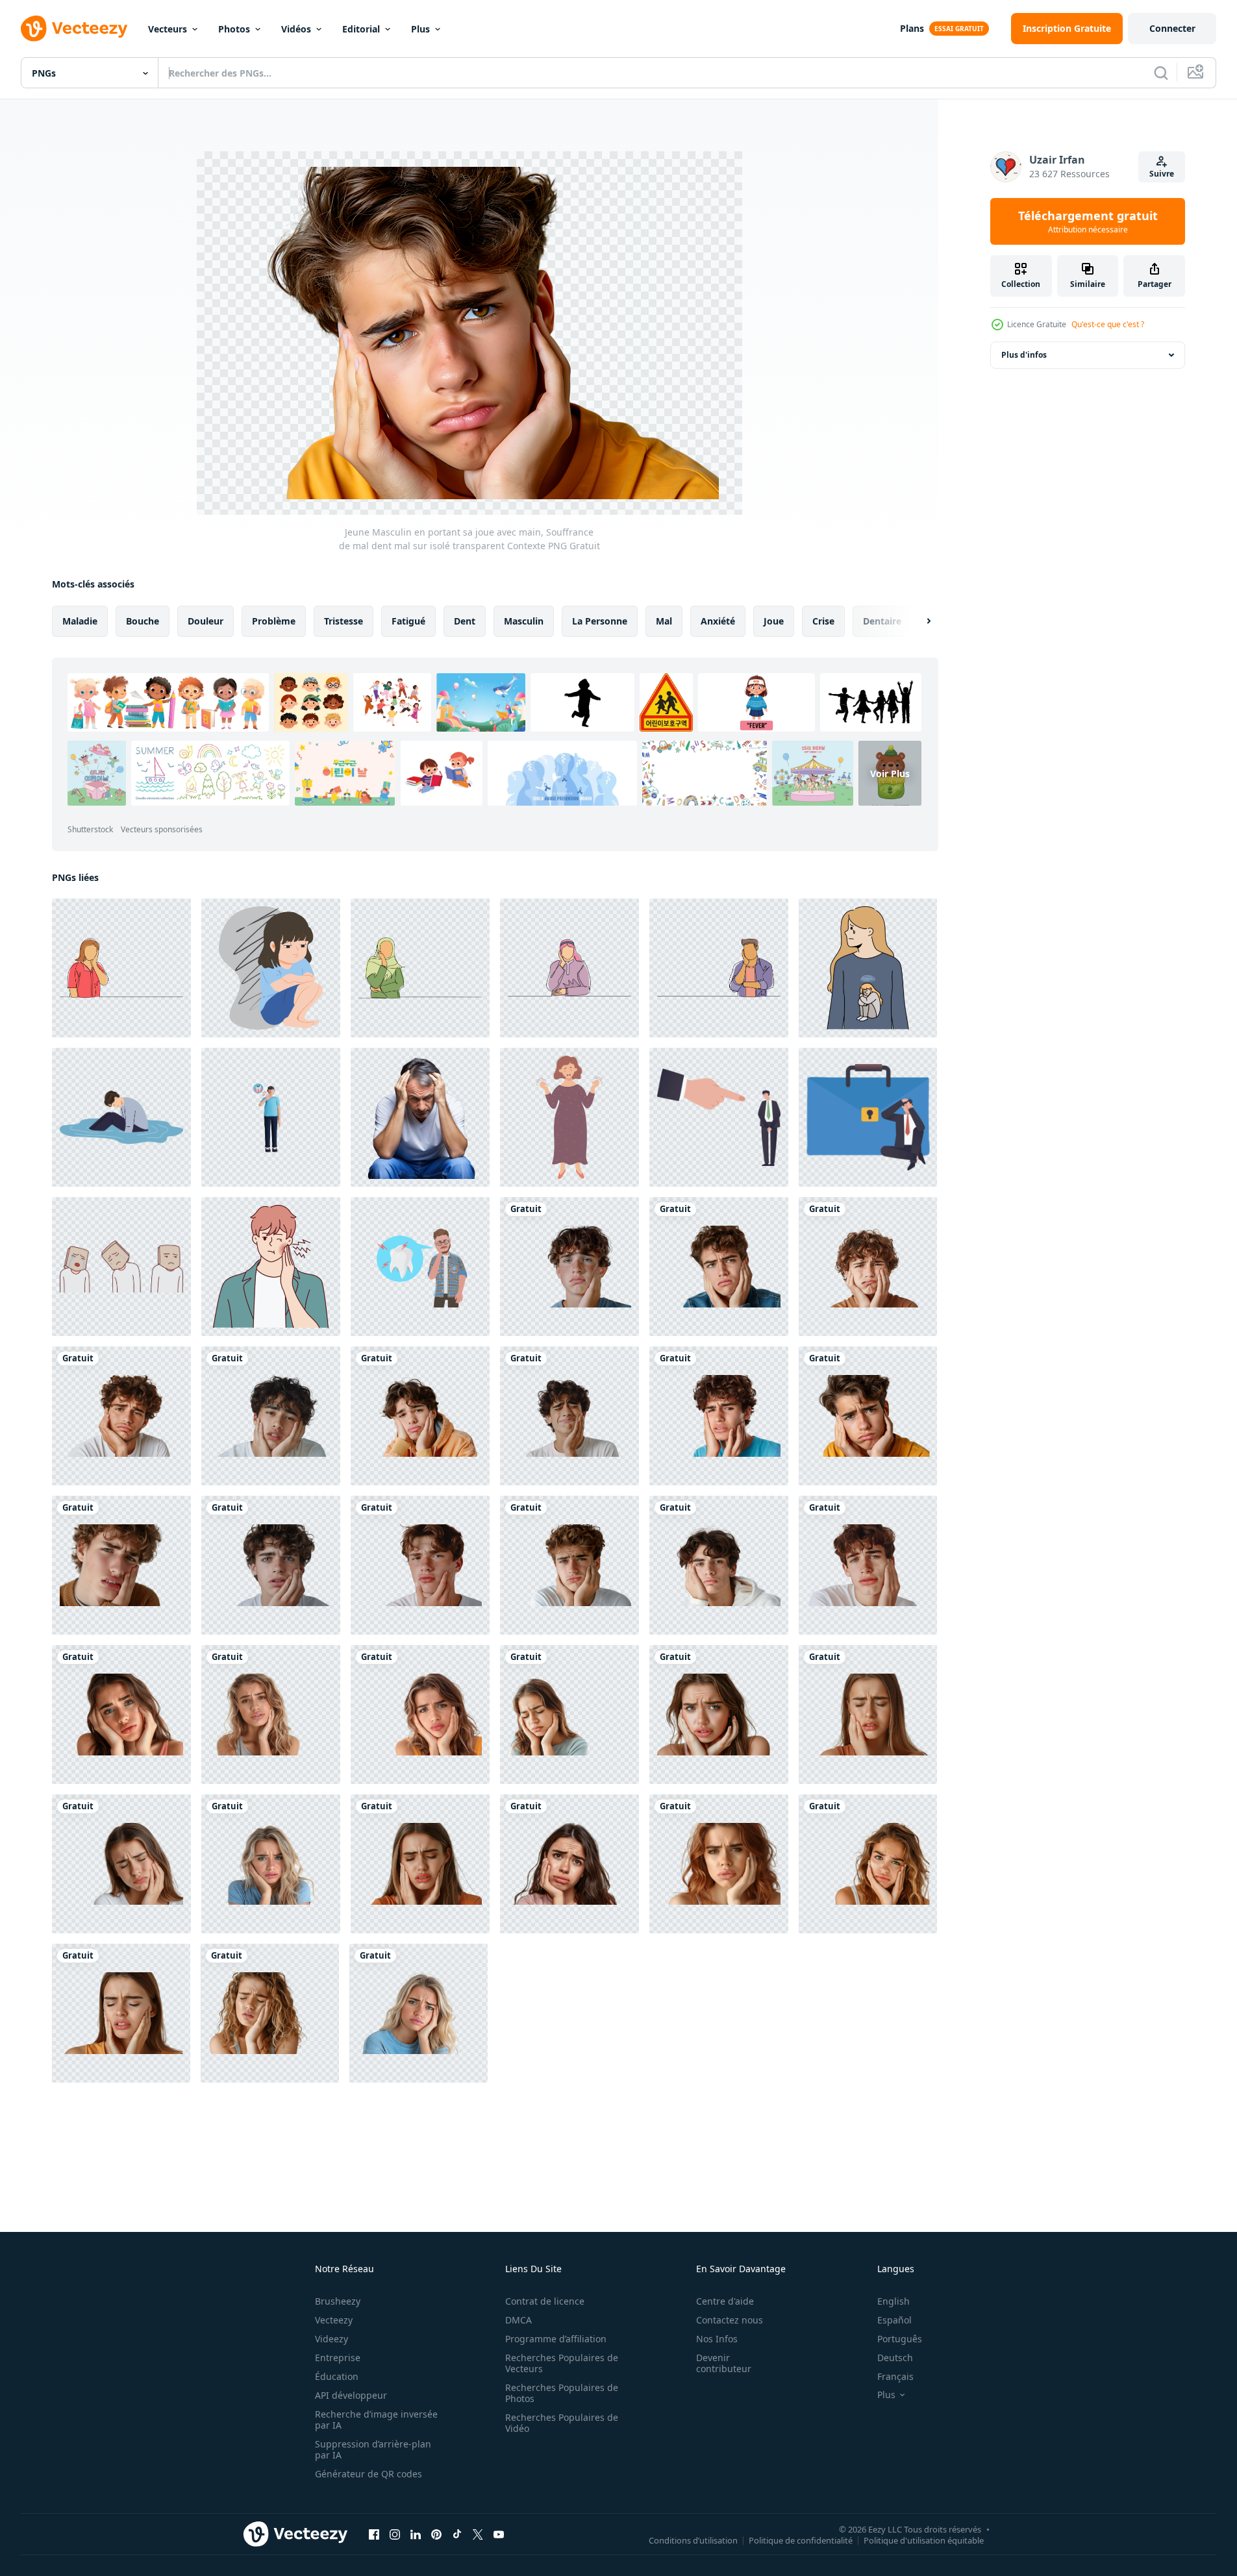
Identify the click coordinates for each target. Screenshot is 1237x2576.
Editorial (361, 29)
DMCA (519, 2320)
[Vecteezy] (74, 29)
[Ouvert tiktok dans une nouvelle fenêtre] (457, 2534)
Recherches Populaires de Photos (562, 2393)
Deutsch (895, 2358)
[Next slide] (918, 621)
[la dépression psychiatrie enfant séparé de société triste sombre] (271, 968)
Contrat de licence (545, 2301)
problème (274, 621)
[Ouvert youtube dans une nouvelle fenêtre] (499, 2534)
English (893, 2301)
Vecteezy (334, 2320)
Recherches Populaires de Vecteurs (562, 2363)
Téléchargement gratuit (1088, 221)
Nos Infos (717, 2339)
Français (895, 2376)
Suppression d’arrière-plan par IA (373, 2449)
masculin (524, 621)
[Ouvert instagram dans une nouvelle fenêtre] (395, 2534)
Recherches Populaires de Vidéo (562, 2423)
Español (894, 2320)
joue (774, 621)
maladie (80, 621)
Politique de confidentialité (801, 2540)
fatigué (408, 621)
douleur (206, 621)
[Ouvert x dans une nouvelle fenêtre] (478, 2534)
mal (664, 621)
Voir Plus (890, 773)
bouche (143, 621)
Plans (912, 28)
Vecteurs (168, 29)
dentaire (882, 621)
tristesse (344, 621)
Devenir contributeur (724, 2363)
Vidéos (296, 29)
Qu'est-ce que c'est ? (1108, 324)
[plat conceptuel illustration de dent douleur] (420, 1267)
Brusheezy (338, 2301)
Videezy (331, 2339)
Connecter (1172, 28)
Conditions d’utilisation (693, 2540)
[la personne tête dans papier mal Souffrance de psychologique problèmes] (121, 1267)
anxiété (718, 621)
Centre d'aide (725, 2301)
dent (465, 621)
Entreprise (338, 2358)
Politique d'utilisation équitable (924, 2540)
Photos (234, 29)
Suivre (1162, 174)
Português (900, 2339)
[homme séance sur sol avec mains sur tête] (420, 1117)
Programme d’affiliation (556, 2339)
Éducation (337, 2376)
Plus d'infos (1024, 355)
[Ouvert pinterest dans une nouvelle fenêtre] (436, 2534)
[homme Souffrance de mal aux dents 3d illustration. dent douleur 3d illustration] (271, 1117)
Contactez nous (730, 2320)
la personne (600, 621)
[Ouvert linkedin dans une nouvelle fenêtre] (416, 2534)
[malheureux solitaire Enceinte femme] (569, 1117)
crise (823, 621)
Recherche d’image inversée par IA (376, 2420)
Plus (420, 29)
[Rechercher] (1161, 73)
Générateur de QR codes (369, 2474)
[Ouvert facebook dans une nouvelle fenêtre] (374, 2534)
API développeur (351, 2395)
